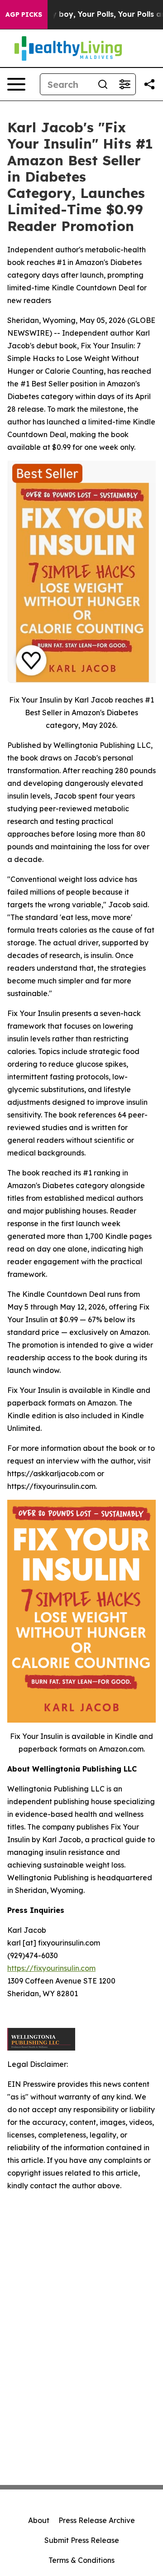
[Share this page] (149, 84)
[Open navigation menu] (16, 84)
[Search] (103, 84)
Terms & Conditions (81, 2560)
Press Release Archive (97, 2520)
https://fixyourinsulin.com (51, 1968)
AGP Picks (24, 14)
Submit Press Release (82, 2540)
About (39, 2520)
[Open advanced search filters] (125, 84)
